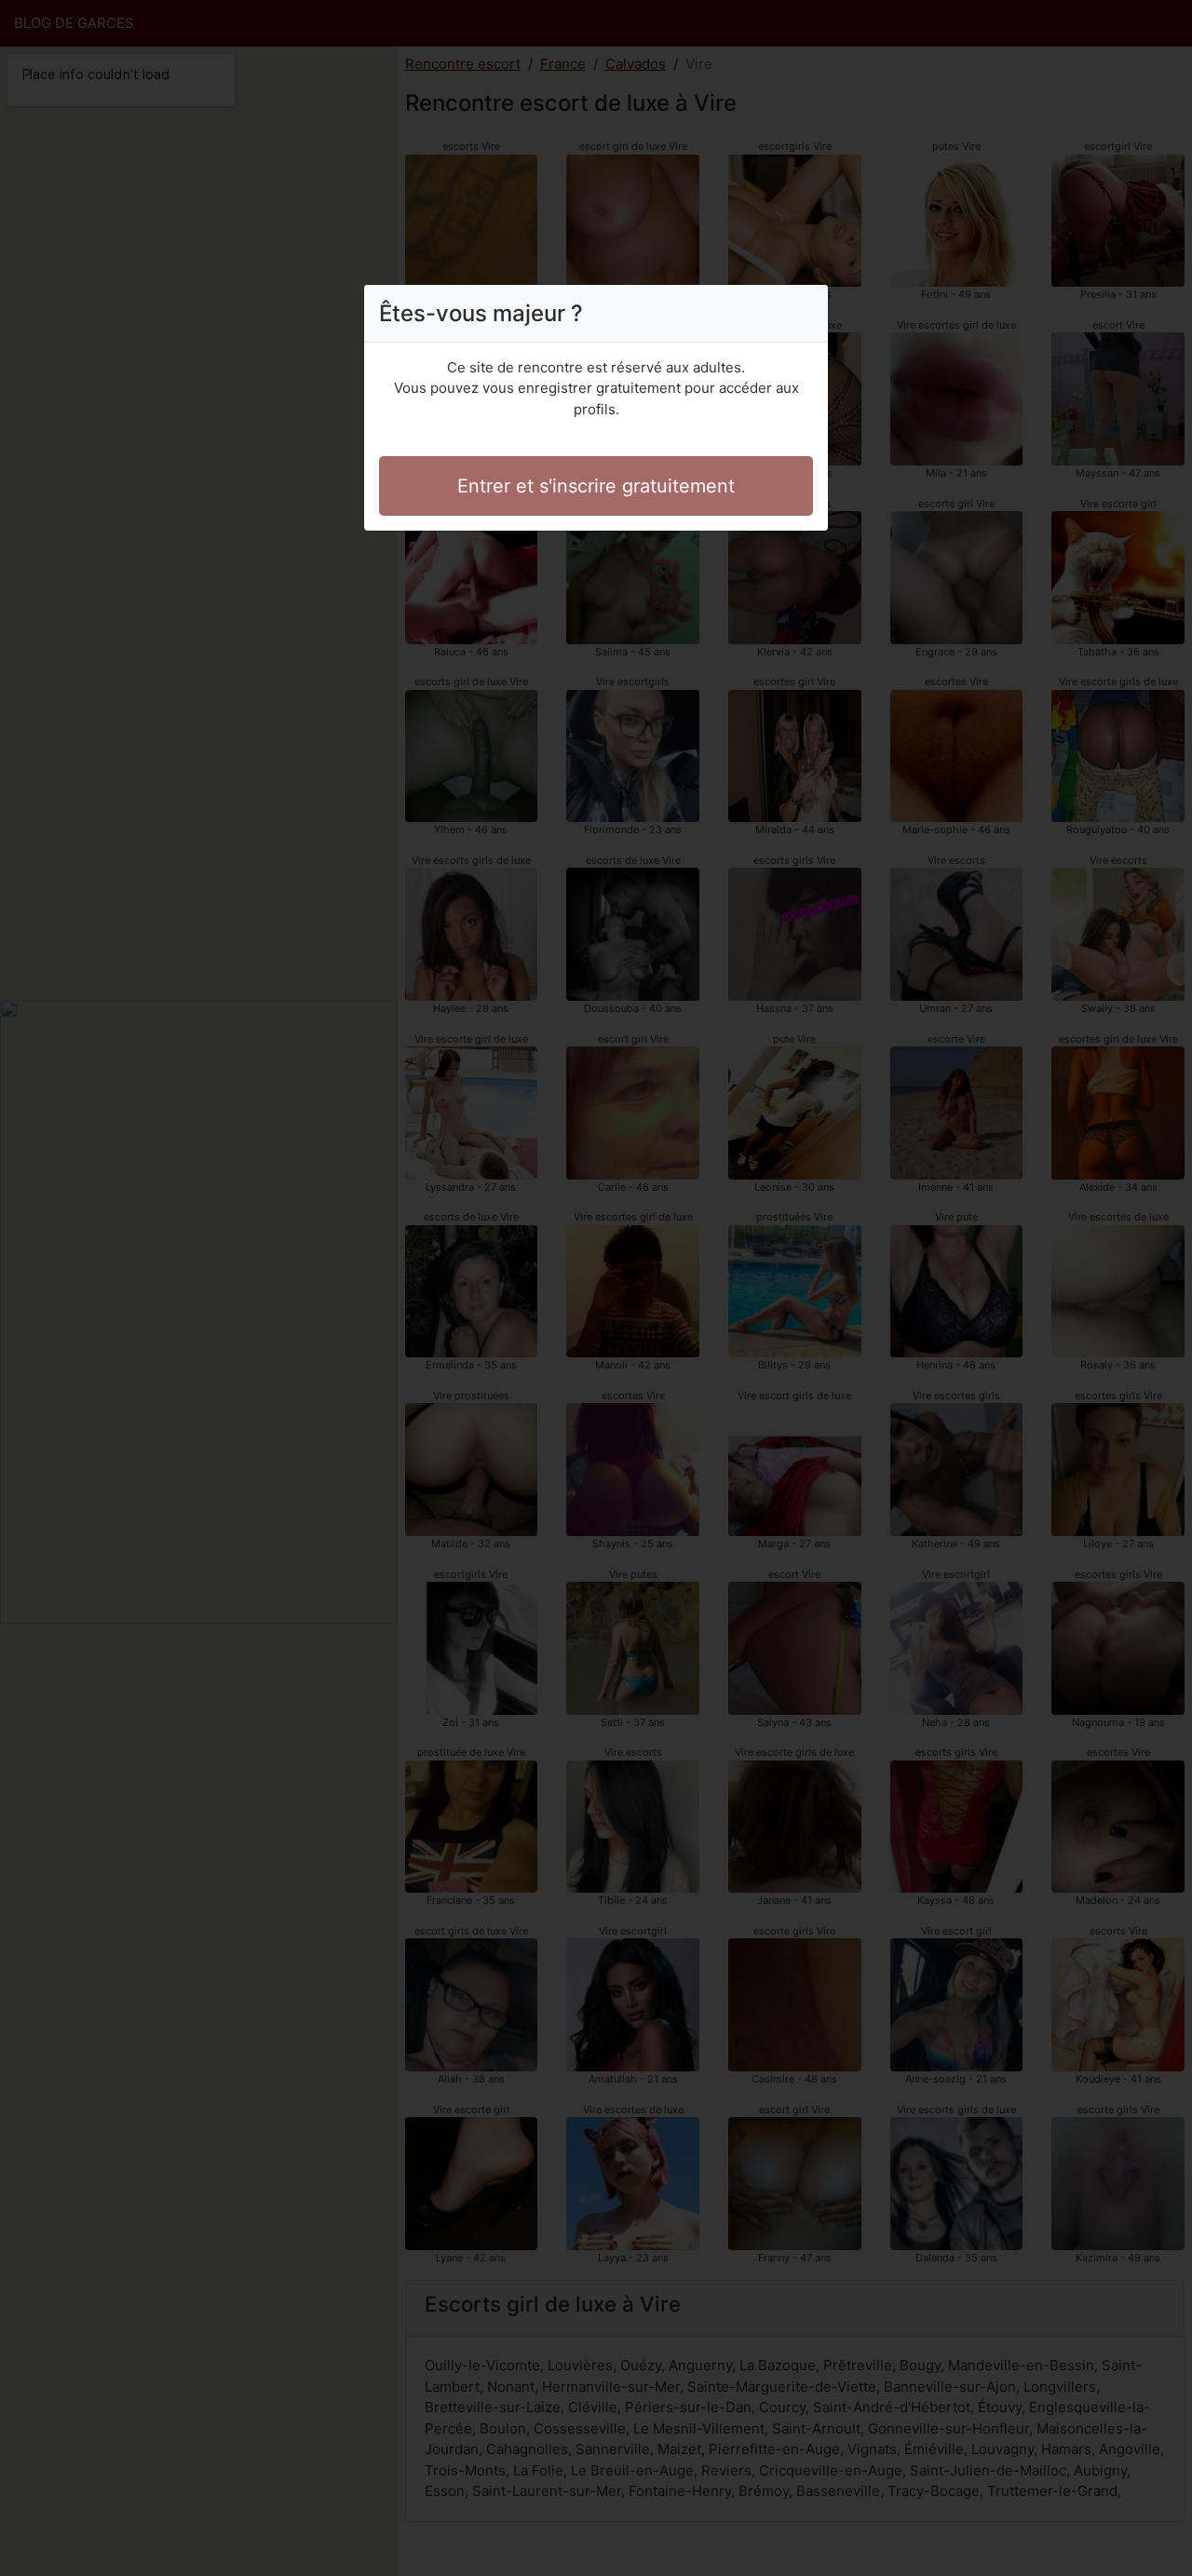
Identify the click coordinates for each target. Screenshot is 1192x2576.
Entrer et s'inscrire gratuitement (596, 486)
